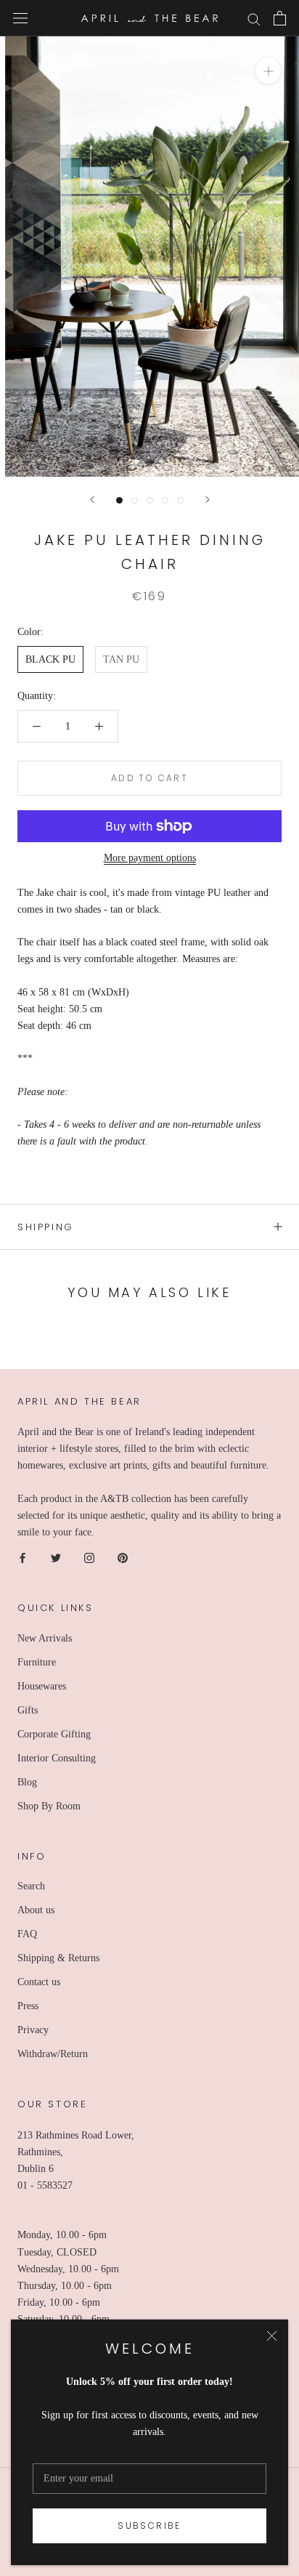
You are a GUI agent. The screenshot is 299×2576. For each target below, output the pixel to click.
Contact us (39, 1982)
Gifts (28, 1710)
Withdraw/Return (53, 2054)
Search (31, 1886)
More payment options (150, 858)
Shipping (46, 1227)
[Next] (208, 500)
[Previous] (92, 500)
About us (36, 1910)
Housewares (42, 1686)
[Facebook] (22, 1557)
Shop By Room (49, 1806)
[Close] (272, 2336)
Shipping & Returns (58, 1958)
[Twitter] (56, 1557)
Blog (27, 1782)
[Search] (254, 19)
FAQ (27, 1934)
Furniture (37, 1662)
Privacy (33, 2030)
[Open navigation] (20, 19)
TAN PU (121, 659)
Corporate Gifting (54, 1734)
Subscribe (149, 2525)
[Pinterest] (123, 1557)
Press (28, 2006)
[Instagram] (89, 1557)
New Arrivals (45, 1638)
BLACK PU (50, 659)
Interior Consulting (57, 1758)
